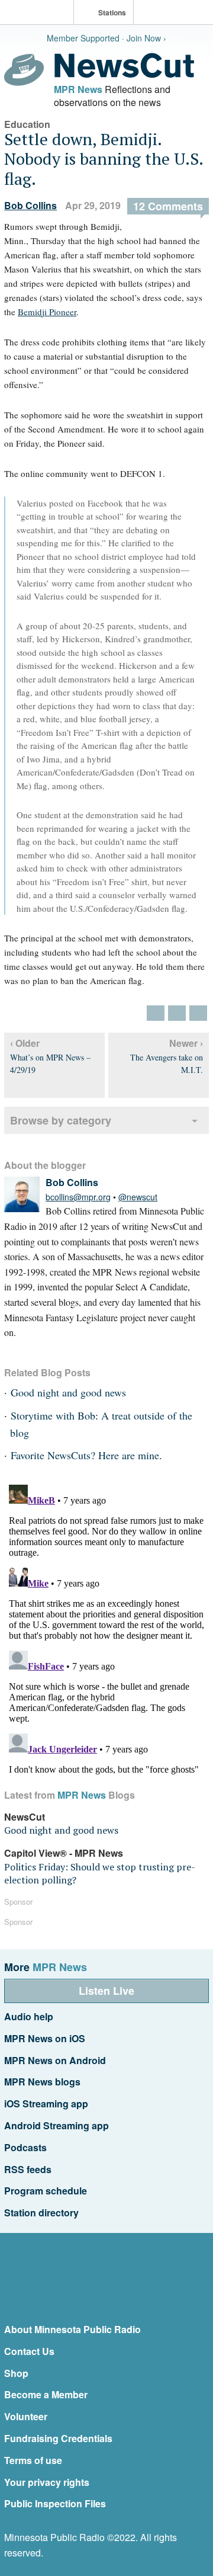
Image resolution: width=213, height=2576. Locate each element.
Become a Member (46, 2394)
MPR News (78, 89)
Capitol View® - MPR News (64, 1853)
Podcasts (25, 2147)
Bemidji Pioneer (47, 312)
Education (27, 124)
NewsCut (25, 1817)
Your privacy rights (47, 2482)
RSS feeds (28, 2169)
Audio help (29, 2016)
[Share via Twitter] (156, 1013)
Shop (16, 2373)
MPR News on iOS (45, 2038)
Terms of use (33, 2460)
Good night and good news (68, 1392)
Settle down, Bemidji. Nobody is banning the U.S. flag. (104, 159)
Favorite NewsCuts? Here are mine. (86, 1455)
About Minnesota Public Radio (72, 2329)
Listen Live (106, 1991)
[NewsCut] (124, 75)
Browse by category (61, 1120)
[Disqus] (106, 1628)
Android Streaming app (57, 2125)
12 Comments (168, 206)
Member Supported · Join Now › (106, 38)
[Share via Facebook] (177, 1013)
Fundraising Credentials (58, 2438)
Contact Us (29, 2351)
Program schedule (46, 2191)
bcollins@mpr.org (78, 1197)
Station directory (41, 2213)
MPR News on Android (55, 2060)
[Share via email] (198, 1013)
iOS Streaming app (46, 2104)
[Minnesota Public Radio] (40, 13)
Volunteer (26, 2416)
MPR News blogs (42, 2082)
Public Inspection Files (55, 2503)
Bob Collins (30, 205)
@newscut (138, 1197)
